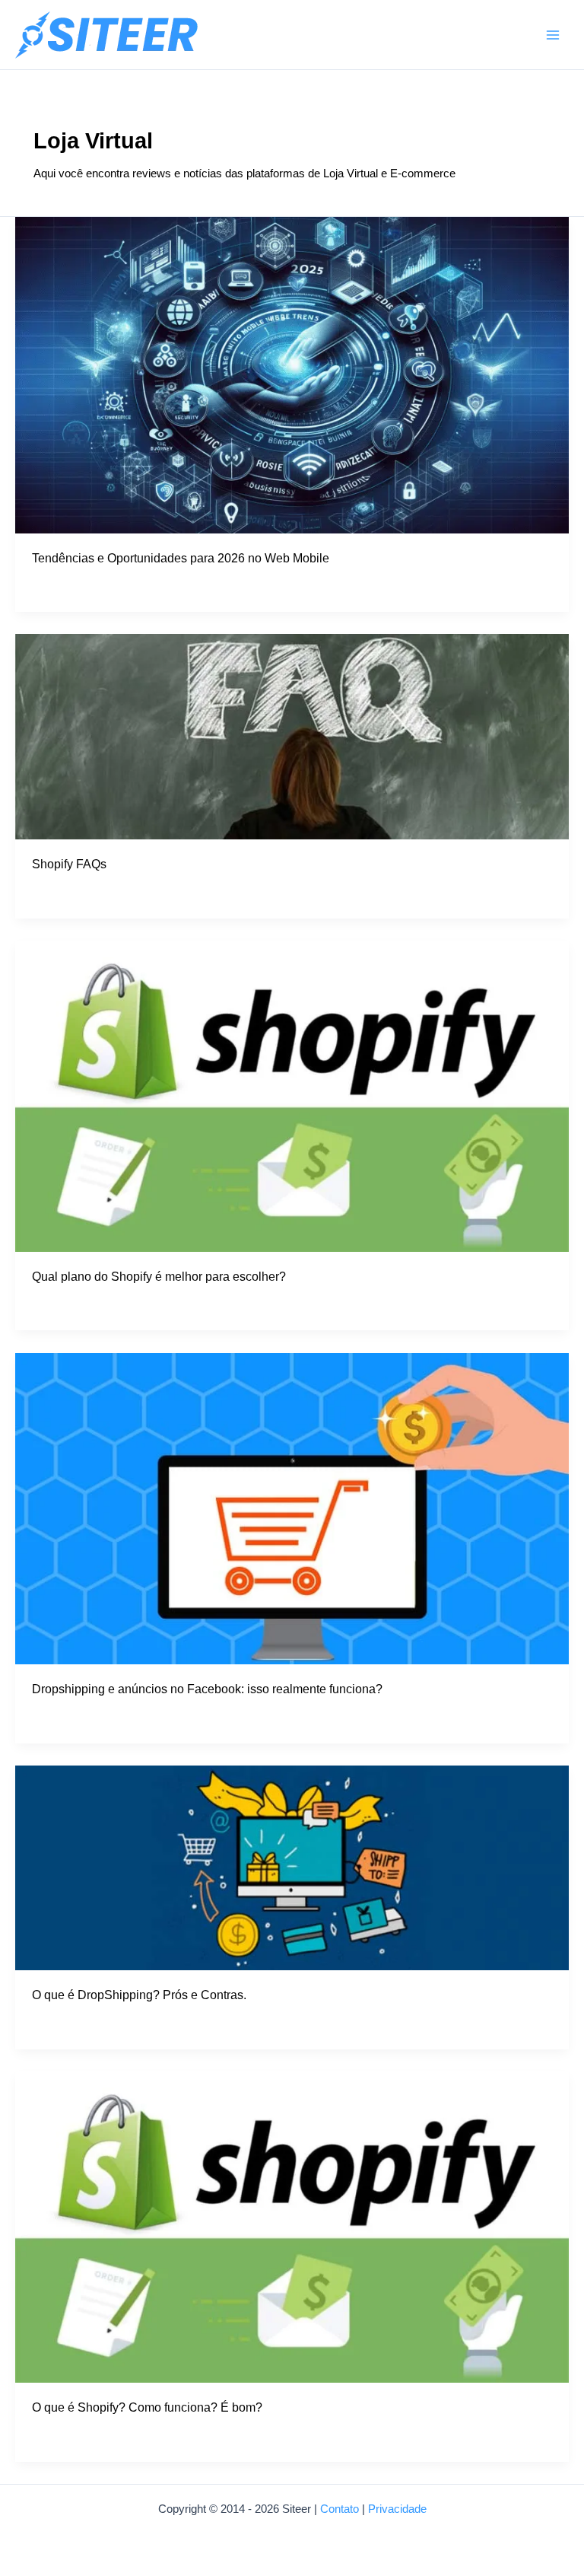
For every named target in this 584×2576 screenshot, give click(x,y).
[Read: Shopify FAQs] (292, 736)
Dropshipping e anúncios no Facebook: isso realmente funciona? (207, 1689)
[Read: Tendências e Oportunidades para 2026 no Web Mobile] (292, 374)
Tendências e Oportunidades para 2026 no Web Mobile (181, 558)
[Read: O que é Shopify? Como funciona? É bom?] (292, 2226)
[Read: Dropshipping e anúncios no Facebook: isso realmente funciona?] (292, 1508)
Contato (340, 2509)
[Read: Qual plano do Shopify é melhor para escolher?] (292, 1095)
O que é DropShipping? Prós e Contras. (139, 1995)
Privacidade (397, 2509)
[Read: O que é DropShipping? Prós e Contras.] (292, 1867)
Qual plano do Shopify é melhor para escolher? (159, 1276)
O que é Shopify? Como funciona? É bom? (147, 2407)
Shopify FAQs (69, 864)
